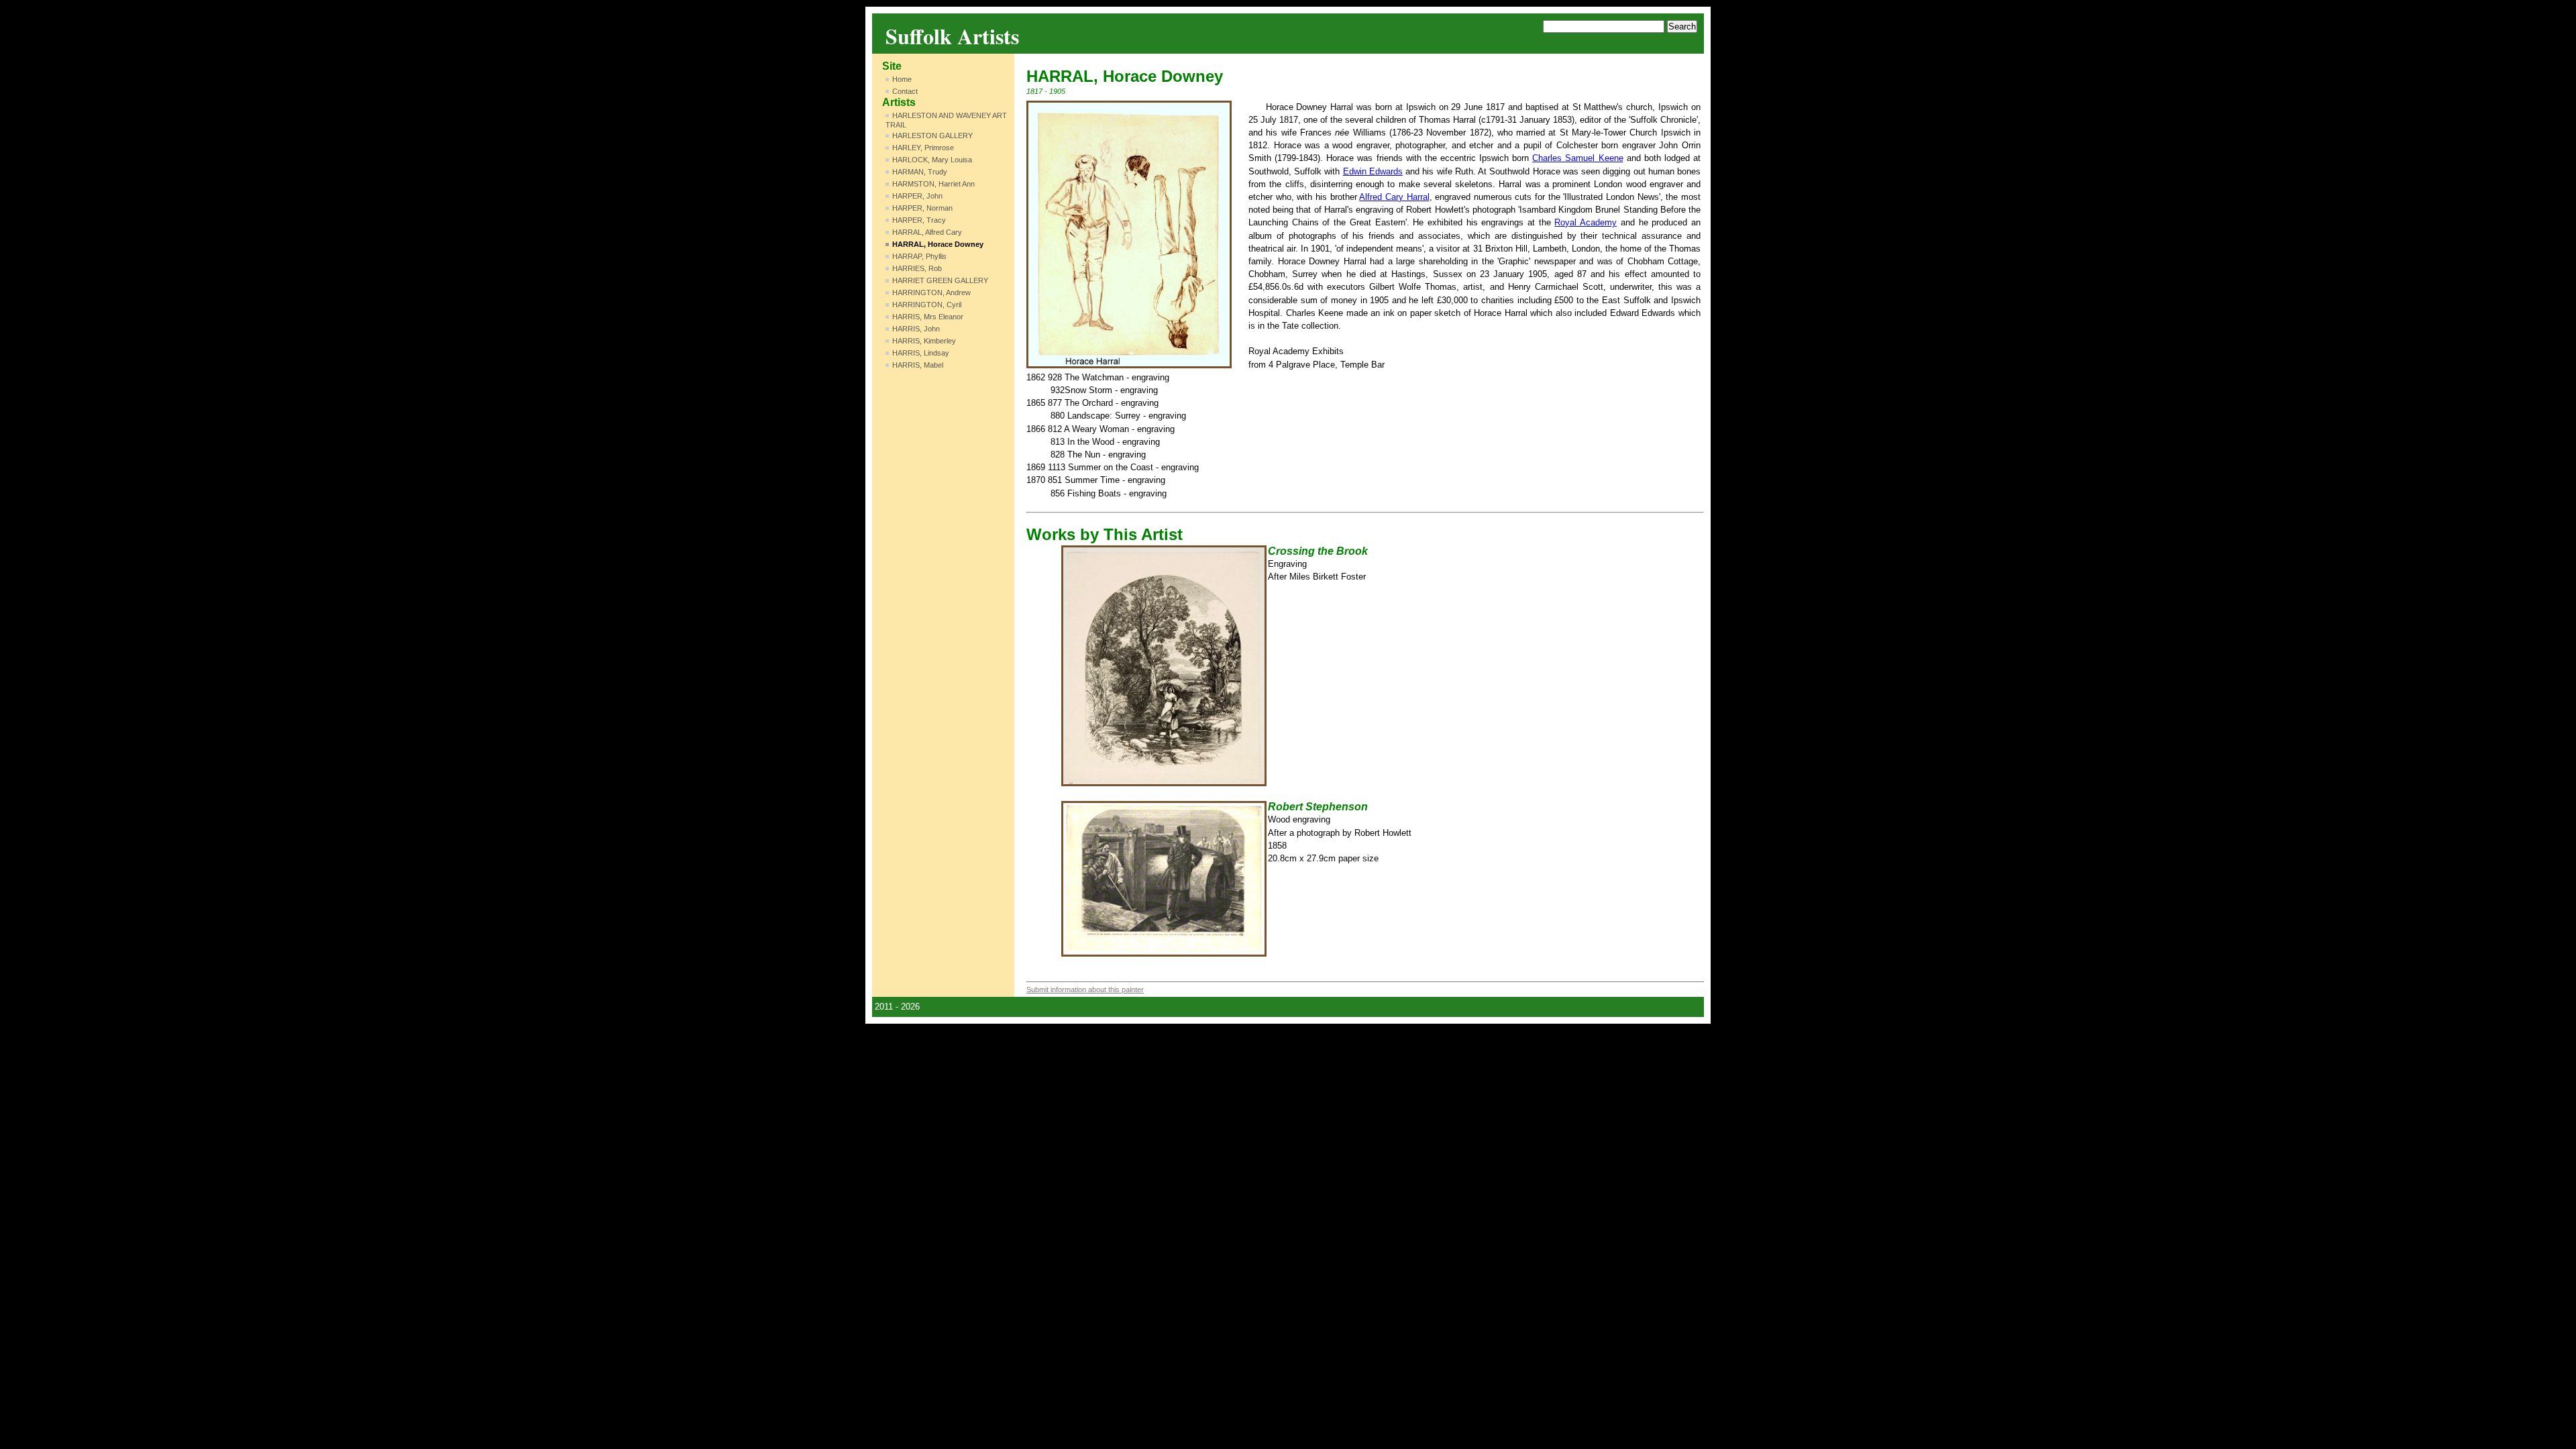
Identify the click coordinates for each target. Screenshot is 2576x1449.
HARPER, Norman (922, 208)
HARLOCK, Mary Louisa (932, 160)
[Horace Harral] (1129, 234)
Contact (905, 91)
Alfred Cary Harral (1394, 197)
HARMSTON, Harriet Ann (933, 184)
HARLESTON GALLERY (932, 136)
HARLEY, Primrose (923, 148)
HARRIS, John (916, 329)
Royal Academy (1586, 222)
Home (902, 79)
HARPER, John (917, 196)
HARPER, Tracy (919, 220)
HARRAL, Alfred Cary (927, 232)
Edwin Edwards (1373, 171)
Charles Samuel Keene (1577, 158)
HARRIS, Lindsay (921, 353)
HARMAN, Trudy (920, 172)
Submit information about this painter (1085, 989)
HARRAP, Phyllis (919, 256)
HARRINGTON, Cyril (927, 305)
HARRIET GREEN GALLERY (940, 280)
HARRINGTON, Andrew (931, 292)
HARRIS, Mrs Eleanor (928, 317)
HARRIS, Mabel (918, 365)
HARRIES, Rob (917, 268)
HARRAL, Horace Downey (938, 244)
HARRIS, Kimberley (924, 341)
